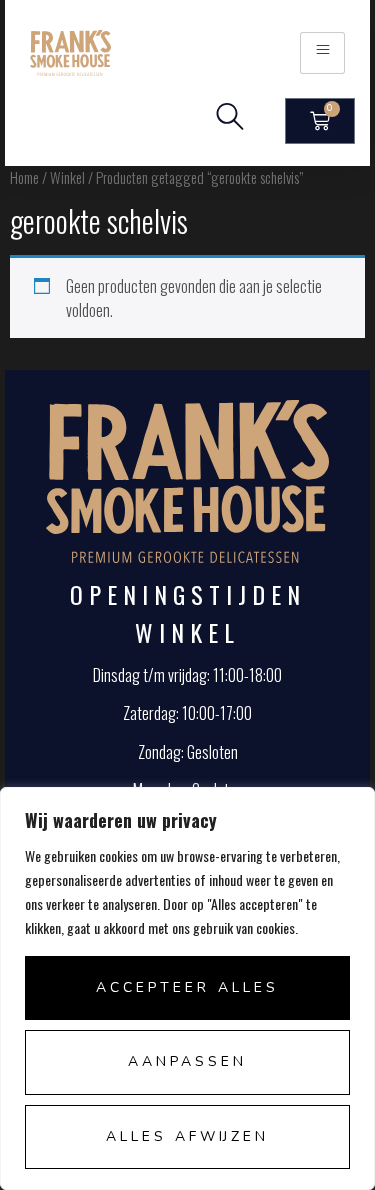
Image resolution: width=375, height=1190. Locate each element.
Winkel (67, 177)
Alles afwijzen (187, 1136)
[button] (230, 121)
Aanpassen (187, 1061)
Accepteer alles (187, 987)
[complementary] (187, 988)
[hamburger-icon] (322, 52)
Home (24, 177)
